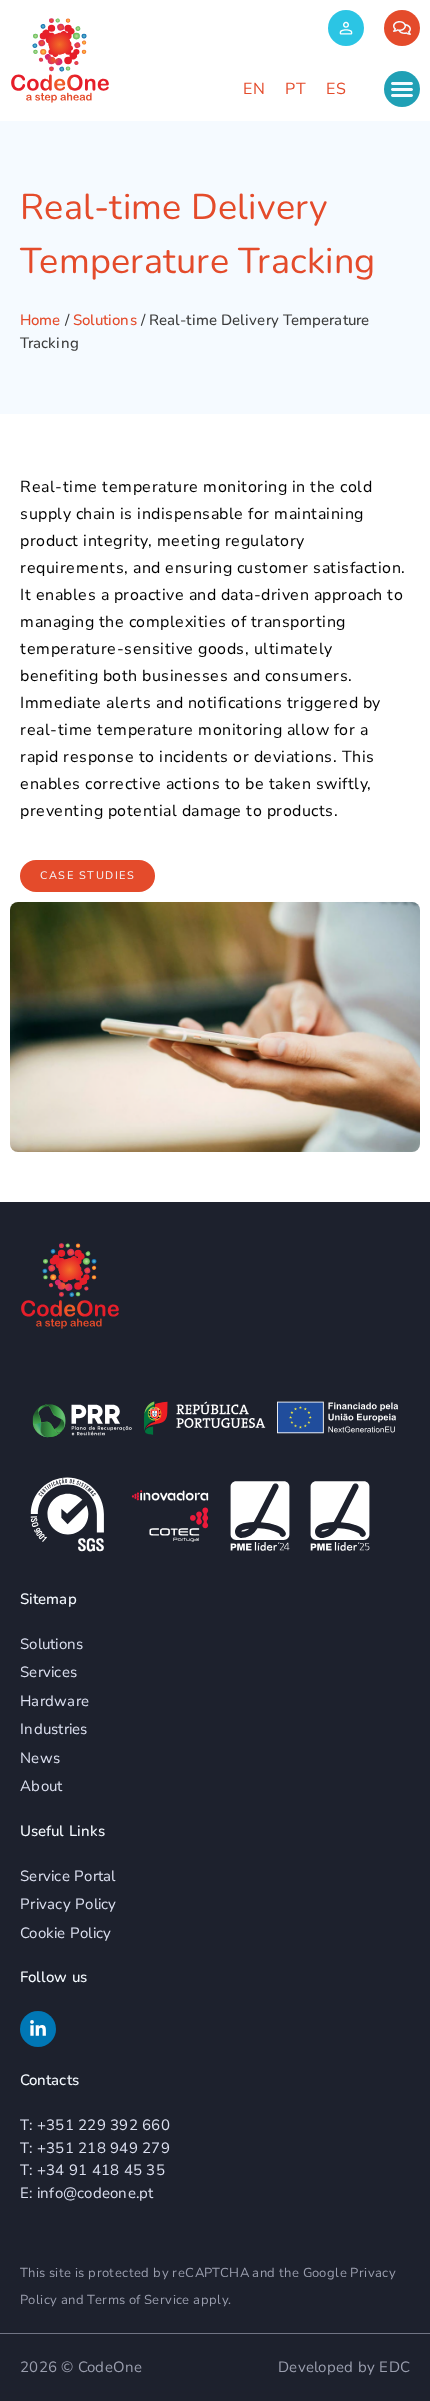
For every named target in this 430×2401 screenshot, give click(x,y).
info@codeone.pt (95, 2193)
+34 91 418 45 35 (101, 2170)
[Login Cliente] (346, 28)
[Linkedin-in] (38, 2029)
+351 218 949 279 (103, 2148)
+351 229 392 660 (103, 2125)
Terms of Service (138, 2300)
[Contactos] (402, 28)
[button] (402, 89)
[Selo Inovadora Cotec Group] (170, 1516)
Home (40, 320)
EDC (394, 2367)
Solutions (105, 320)
